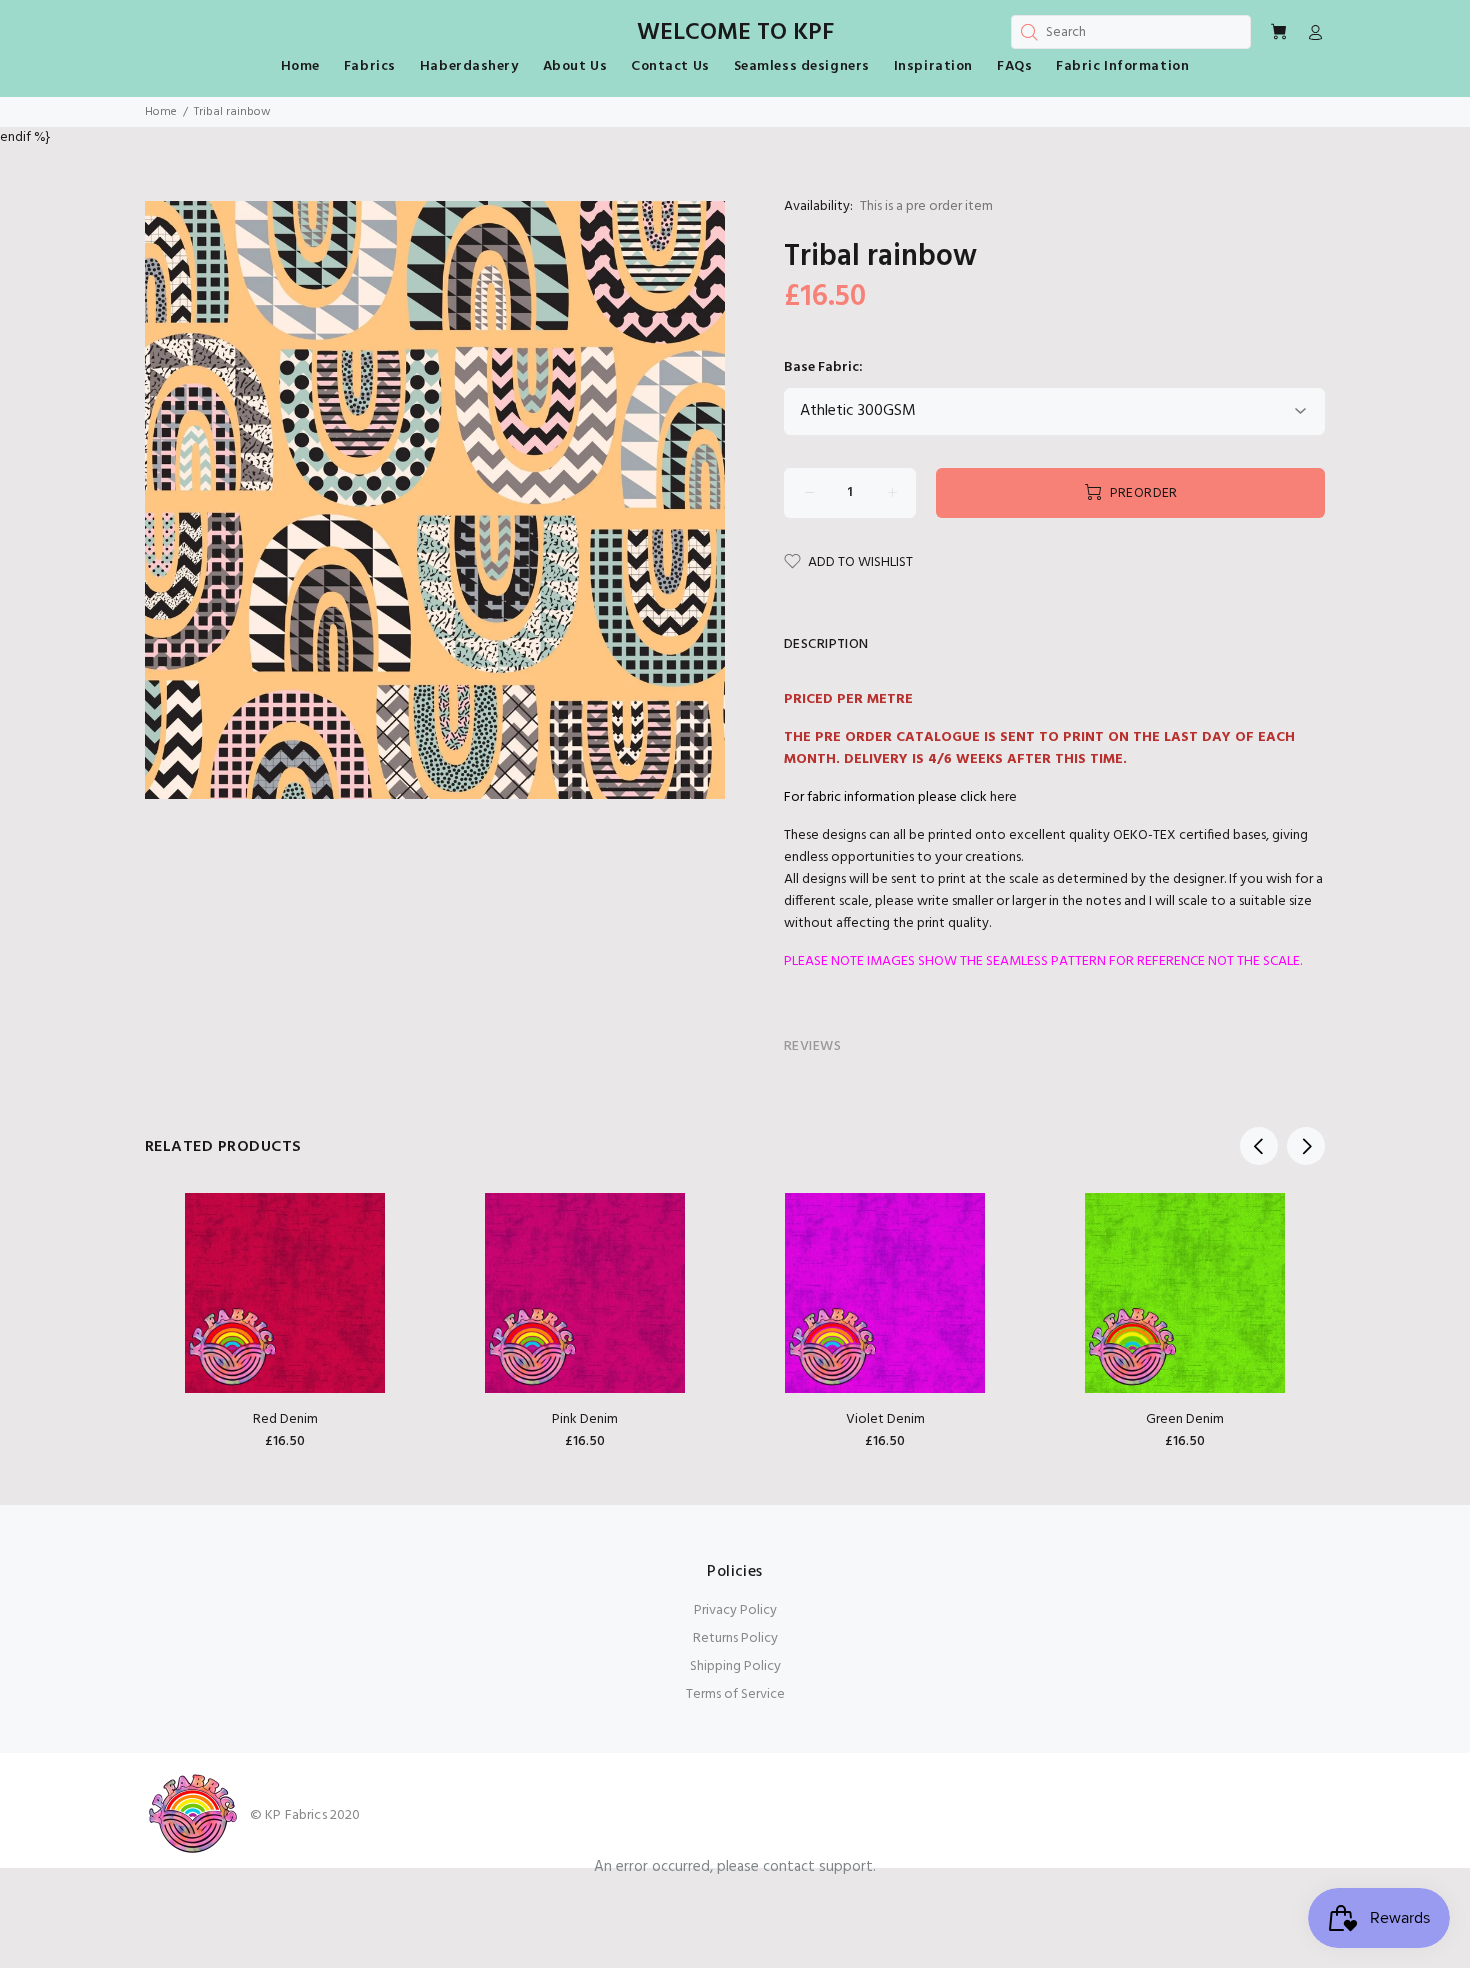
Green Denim (1185, 1419)
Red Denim (285, 1419)
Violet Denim (885, 1419)
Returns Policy (735, 1638)
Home (161, 112)
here (1003, 797)
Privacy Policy (735, 1610)
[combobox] (1131, 32)
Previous (1259, 1146)
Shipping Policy (735, 1666)
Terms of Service (735, 1694)
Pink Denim (585, 1419)
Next (1306, 1146)
